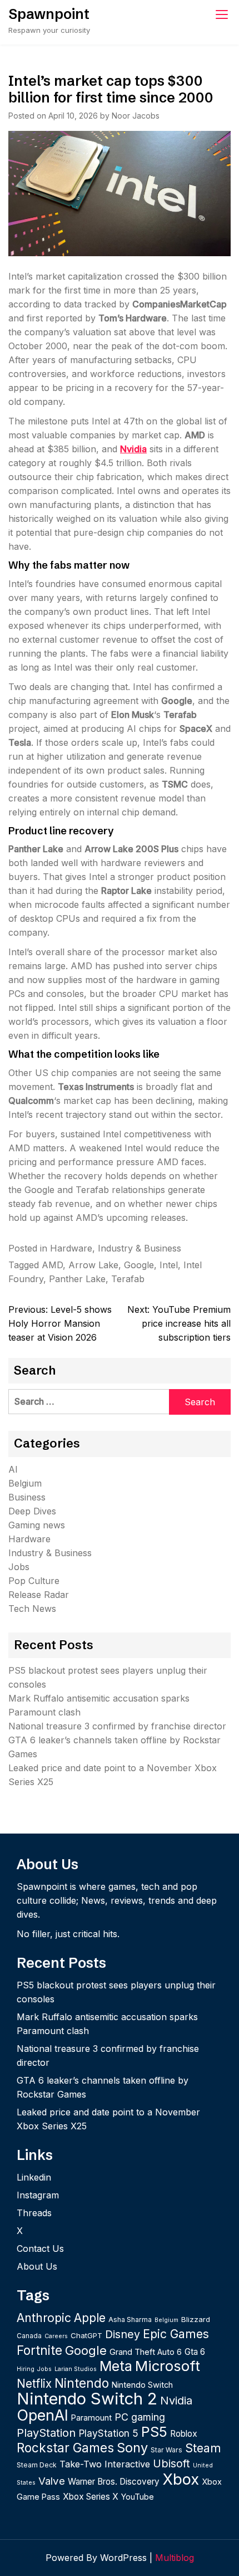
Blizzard (196, 2319)
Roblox (184, 2434)
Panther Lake (77, 1279)
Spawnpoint (49, 14)
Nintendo (82, 2383)
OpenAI (43, 2415)
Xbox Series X (91, 2497)
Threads (34, 2213)
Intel (169, 1265)
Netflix (34, 2384)
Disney (123, 2334)
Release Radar (39, 1595)
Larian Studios (76, 2369)
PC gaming (140, 2417)
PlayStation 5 (108, 2433)
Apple (90, 2318)
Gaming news (37, 1525)
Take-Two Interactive (105, 2464)
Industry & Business (140, 1248)
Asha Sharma (130, 2320)
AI (13, 1469)
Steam (203, 2448)
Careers (56, 2336)
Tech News (32, 1609)
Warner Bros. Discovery (114, 2482)
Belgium (25, 1483)
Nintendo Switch (142, 2385)
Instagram (38, 2195)
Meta (116, 2366)
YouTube (138, 2497)
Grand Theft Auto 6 (146, 2352)
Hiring (26, 2369)
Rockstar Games (65, 2448)
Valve (52, 2481)
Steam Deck (37, 2465)
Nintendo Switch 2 (87, 2399)
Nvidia (133, 449)
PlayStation (46, 2433)
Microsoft (168, 2366)
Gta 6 (195, 2352)
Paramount (91, 2418)
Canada (29, 2336)
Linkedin (34, 2177)
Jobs (19, 1567)
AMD (52, 1265)
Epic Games (176, 2334)
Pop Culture (34, 1581)
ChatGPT (86, 2335)
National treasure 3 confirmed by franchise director (117, 1726)
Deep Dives (32, 1511)
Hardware (71, 1248)
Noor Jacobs (136, 116)
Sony (132, 2448)
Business (27, 1497)
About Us (37, 2266)
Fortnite (39, 2350)
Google (139, 1265)
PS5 (154, 2431)
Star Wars (166, 2450)
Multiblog (175, 2558)
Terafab (128, 1279)
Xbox (181, 2479)
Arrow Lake (93, 1265)
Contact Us (40, 2248)
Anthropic (44, 2318)
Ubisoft (171, 2463)
